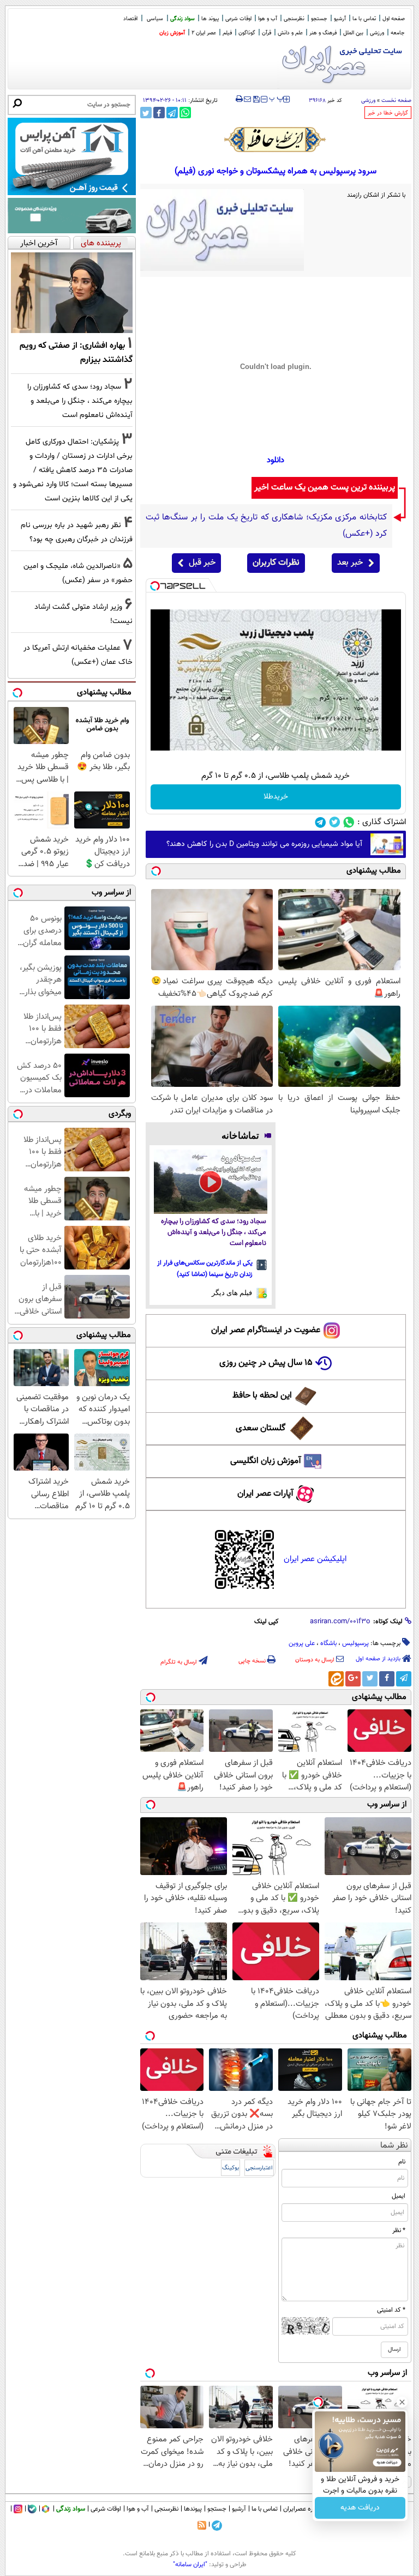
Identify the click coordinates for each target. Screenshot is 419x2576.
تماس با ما (364, 19)
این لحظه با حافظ (262, 1396)
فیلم (227, 33)
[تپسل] (155, 586)
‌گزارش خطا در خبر (388, 113)
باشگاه (328, 1643)
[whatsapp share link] (185, 113)
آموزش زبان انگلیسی (266, 1461)
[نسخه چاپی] (239, 99)
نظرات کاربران (276, 563)
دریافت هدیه (360, 2508)
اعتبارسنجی (259, 2168)
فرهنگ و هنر (323, 33)
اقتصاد (130, 19)
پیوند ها (210, 19)
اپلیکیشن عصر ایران (315, 1559)
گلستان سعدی (261, 1428)
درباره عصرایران (303, 2509)
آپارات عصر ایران (265, 1494)
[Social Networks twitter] (335, 822)
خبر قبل (202, 563)
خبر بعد (350, 563)
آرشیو (340, 19)
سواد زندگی (182, 19)
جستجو (319, 19)
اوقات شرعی (238, 19)
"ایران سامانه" (190, 2565)
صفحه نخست (396, 101)
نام (402, 2162)
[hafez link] (276, 140)
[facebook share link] (159, 113)
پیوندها (193, 2509)
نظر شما (394, 2146)
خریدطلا (276, 797)
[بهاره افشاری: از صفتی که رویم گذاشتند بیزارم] (72, 293)
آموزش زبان (172, 33)
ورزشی (377, 33)
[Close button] (402, 2402)
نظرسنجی (294, 19)
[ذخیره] (256, 100)
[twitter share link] (146, 113)
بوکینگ (231, 2168)
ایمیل (399, 2196)
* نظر (399, 2230)
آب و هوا (268, 19)
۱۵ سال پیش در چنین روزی (266, 1363)
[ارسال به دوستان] (247, 99)
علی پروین (302, 1643)
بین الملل (353, 33)
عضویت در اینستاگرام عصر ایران (266, 1330)
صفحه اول (394, 19)
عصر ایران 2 (204, 33)
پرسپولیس (355, 1643)
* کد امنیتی (391, 2310)
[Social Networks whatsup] (349, 822)
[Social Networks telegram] (321, 822)
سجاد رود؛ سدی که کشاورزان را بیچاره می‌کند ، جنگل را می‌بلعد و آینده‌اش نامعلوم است (214, 1233)
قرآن (267, 33)
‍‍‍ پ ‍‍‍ (277, 98)
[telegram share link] (172, 113)
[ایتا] (336, 1679)
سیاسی (155, 19)
